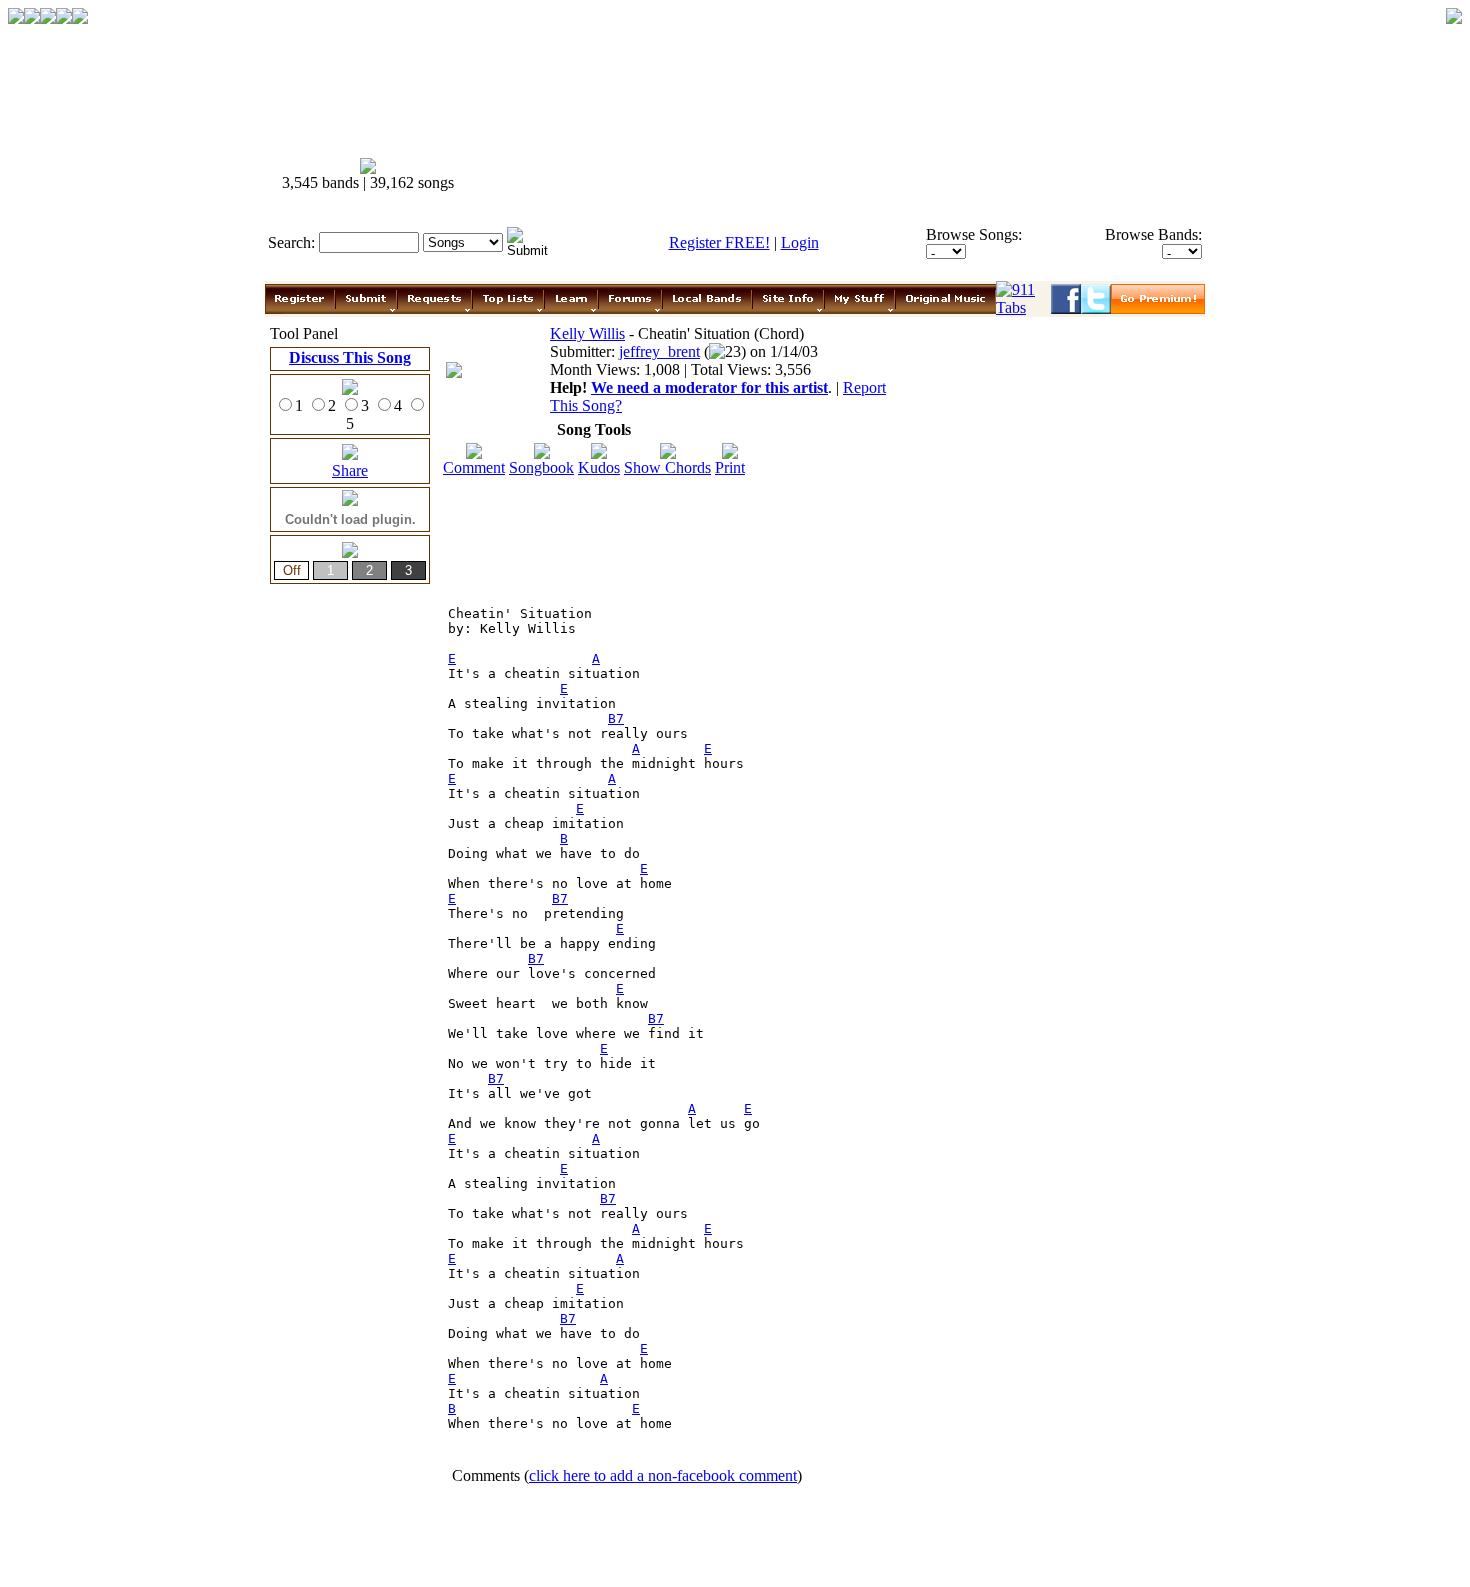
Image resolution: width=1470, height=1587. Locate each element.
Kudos (599, 467)
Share (350, 470)
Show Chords (667, 467)
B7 (616, 718)
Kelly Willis (587, 333)
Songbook (541, 467)
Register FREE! (719, 242)
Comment (474, 467)
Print (730, 467)
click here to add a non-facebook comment (663, 1475)
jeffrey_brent (659, 351)
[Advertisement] (843, 175)
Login (800, 242)
